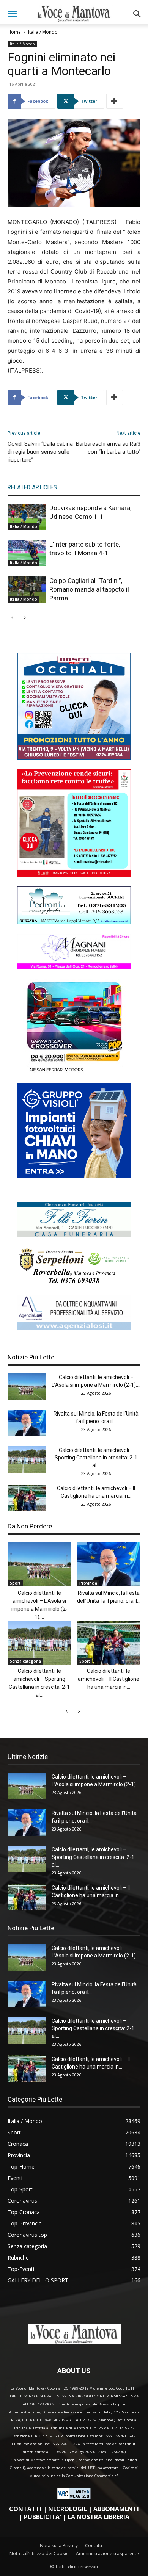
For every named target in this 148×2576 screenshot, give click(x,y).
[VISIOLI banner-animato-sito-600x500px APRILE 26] (74, 1176)
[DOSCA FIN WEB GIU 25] (74, 758)
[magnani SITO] (74, 967)
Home (14, 32)
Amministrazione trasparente (107, 2553)
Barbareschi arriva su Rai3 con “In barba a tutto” (108, 448)
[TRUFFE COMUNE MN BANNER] (74, 875)
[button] (12, 14)
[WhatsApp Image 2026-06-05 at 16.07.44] (74, 1072)
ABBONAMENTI (116, 2509)
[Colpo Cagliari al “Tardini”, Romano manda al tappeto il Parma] (27, 590)
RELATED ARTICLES (32, 487)
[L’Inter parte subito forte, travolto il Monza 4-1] (27, 553)
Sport (15, 1583)
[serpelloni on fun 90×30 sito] (74, 1283)
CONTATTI (25, 2509)
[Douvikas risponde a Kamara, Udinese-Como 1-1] (27, 517)
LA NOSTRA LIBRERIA (98, 2517)
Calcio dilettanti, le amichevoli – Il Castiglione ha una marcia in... (109, 1679)
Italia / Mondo (43, 32)
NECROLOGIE (68, 2509)
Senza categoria (25, 1661)
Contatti (94, 2545)
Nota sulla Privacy (59, 2545)
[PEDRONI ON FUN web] (74, 922)
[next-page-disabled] (24, 618)
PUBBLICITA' (43, 2517)
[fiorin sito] (74, 1235)
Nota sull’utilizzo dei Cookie (39, 2553)
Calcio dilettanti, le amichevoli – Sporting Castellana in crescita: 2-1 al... (96, 1458)
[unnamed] (74, 1328)
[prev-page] (12, 618)
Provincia (88, 1583)
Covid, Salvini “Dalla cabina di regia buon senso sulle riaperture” (40, 452)
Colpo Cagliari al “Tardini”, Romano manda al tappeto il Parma (89, 589)
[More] (115, 101)
